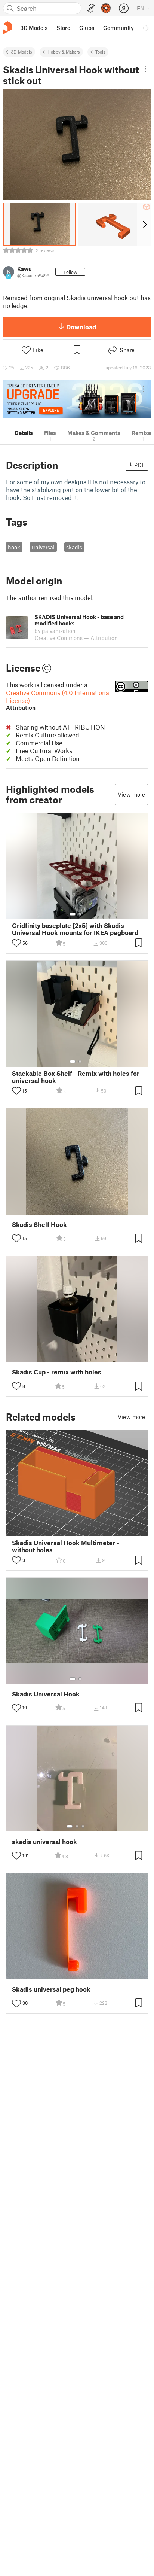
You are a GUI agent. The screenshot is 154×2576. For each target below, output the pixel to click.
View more (131, 794)
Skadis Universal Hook (46, 1694)
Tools (100, 52)
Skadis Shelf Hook (39, 1225)
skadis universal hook (44, 1842)
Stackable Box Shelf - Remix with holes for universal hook (76, 1077)
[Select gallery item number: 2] (80, 914)
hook (14, 547)
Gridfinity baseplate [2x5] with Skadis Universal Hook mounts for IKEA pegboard (75, 929)
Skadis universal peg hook (51, 1989)
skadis (74, 547)
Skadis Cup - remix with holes (57, 1372)
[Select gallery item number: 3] (83, 1826)
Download (81, 327)
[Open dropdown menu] (145, 69)
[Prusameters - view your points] (106, 8)
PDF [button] (140, 465)
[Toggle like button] (16, 943)
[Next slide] (144, 224)
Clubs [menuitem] (87, 28)
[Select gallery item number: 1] (73, 914)
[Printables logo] (7, 28)
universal (43, 547)
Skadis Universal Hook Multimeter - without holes (66, 1546)
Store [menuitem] (63, 28)
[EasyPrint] (91, 8)
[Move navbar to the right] (147, 28)
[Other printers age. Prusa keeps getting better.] (77, 399)
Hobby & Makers (64, 52)
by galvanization (55, 631)
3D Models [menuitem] (34, 28)
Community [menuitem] (118, 28)
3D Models (21, 52)
